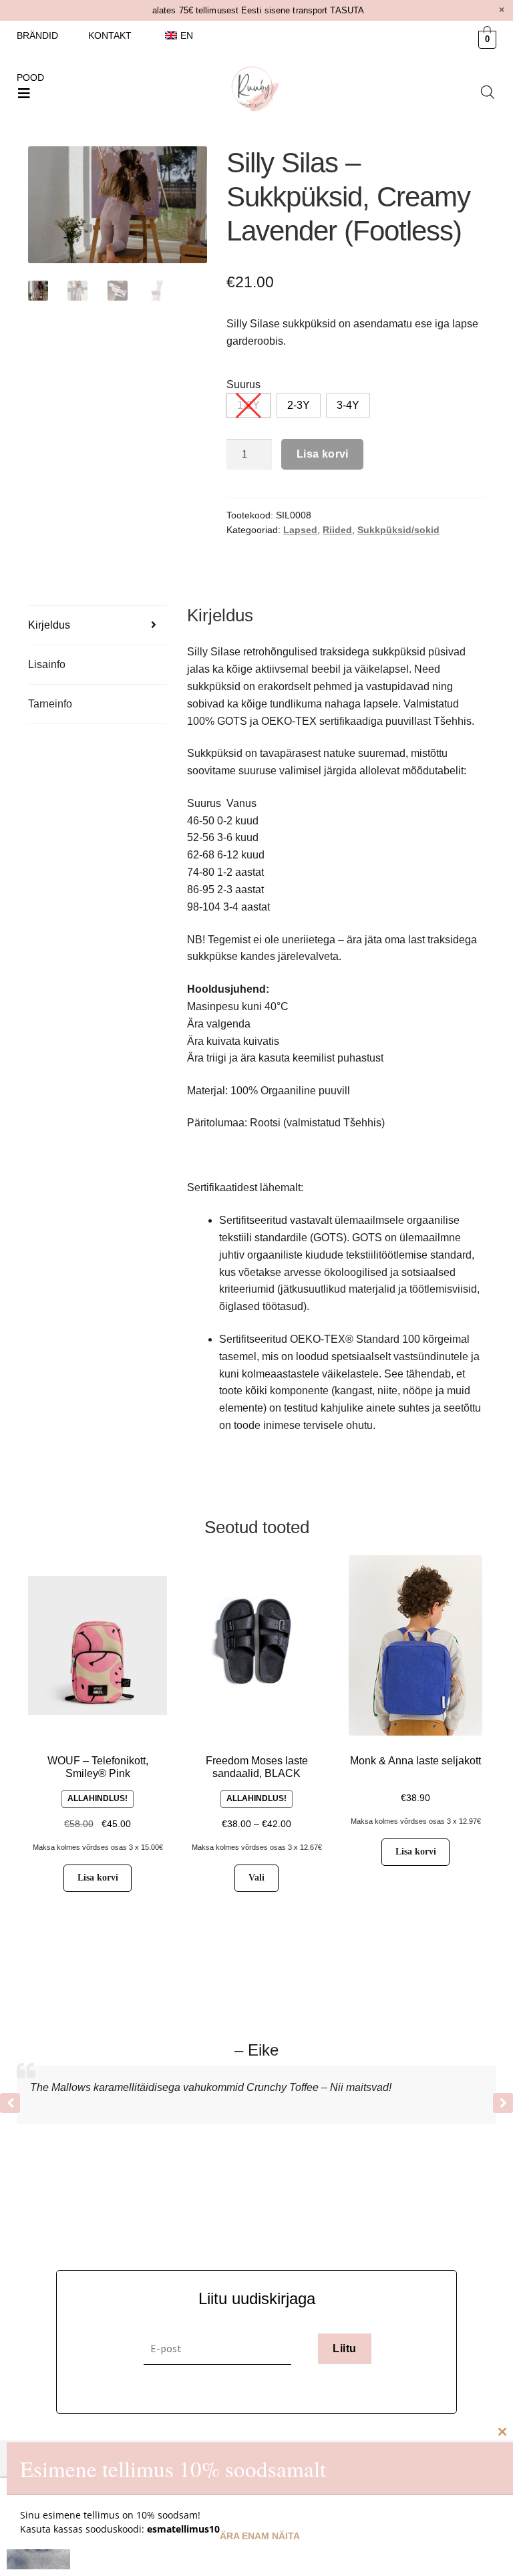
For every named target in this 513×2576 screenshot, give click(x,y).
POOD (30, 77)
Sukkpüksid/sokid (398, 530)
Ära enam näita (260, 2536)
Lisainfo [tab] (47, 664)
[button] (24, 94)
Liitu (344, 2349)
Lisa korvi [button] (98, 1878)
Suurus (243, 384)
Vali (256, 1878)
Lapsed (300, 530)
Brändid (37, 35)
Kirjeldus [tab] (49, 625)
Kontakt (110, 35)
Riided (337, 530)
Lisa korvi (323, 454)
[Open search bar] (488, 92)
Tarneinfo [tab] (50, 704)
